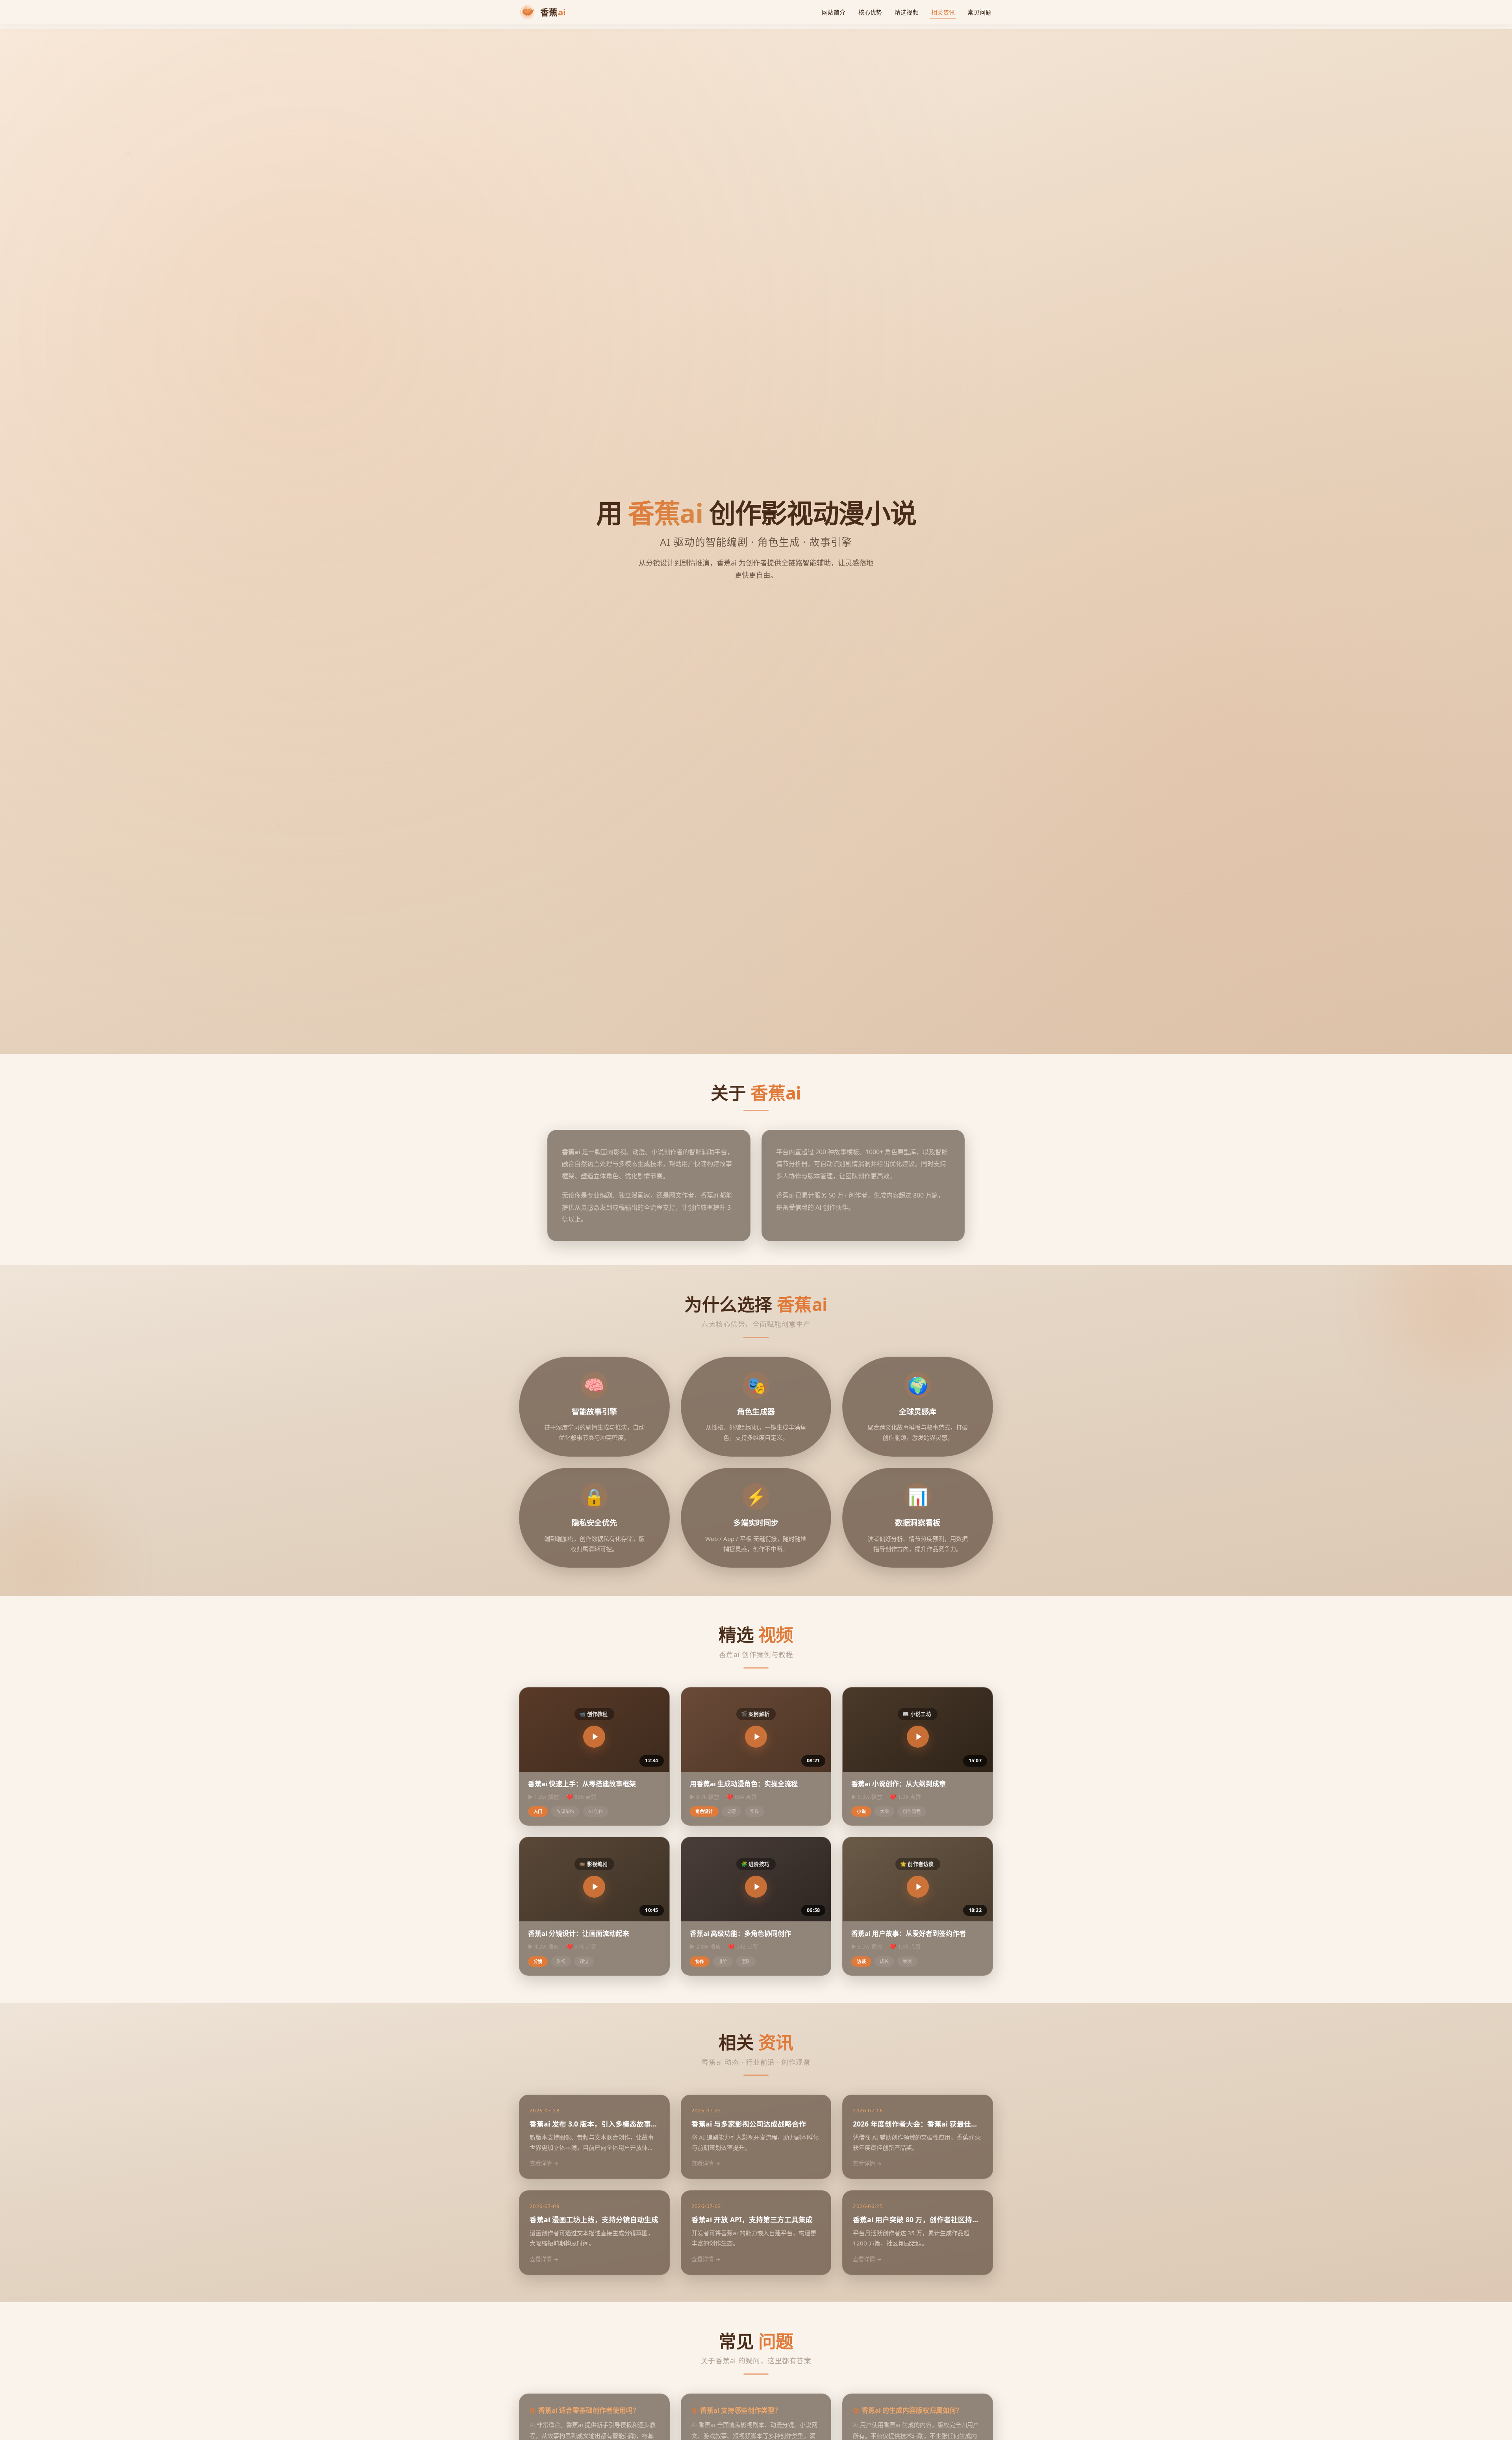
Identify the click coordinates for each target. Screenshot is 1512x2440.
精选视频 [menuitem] (907, 12)
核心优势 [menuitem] (870, 12)
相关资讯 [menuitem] (943, 12)
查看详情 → (544, 2163)
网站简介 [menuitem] (834, 12)
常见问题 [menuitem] (979, 12)
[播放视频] (594, 1737)
